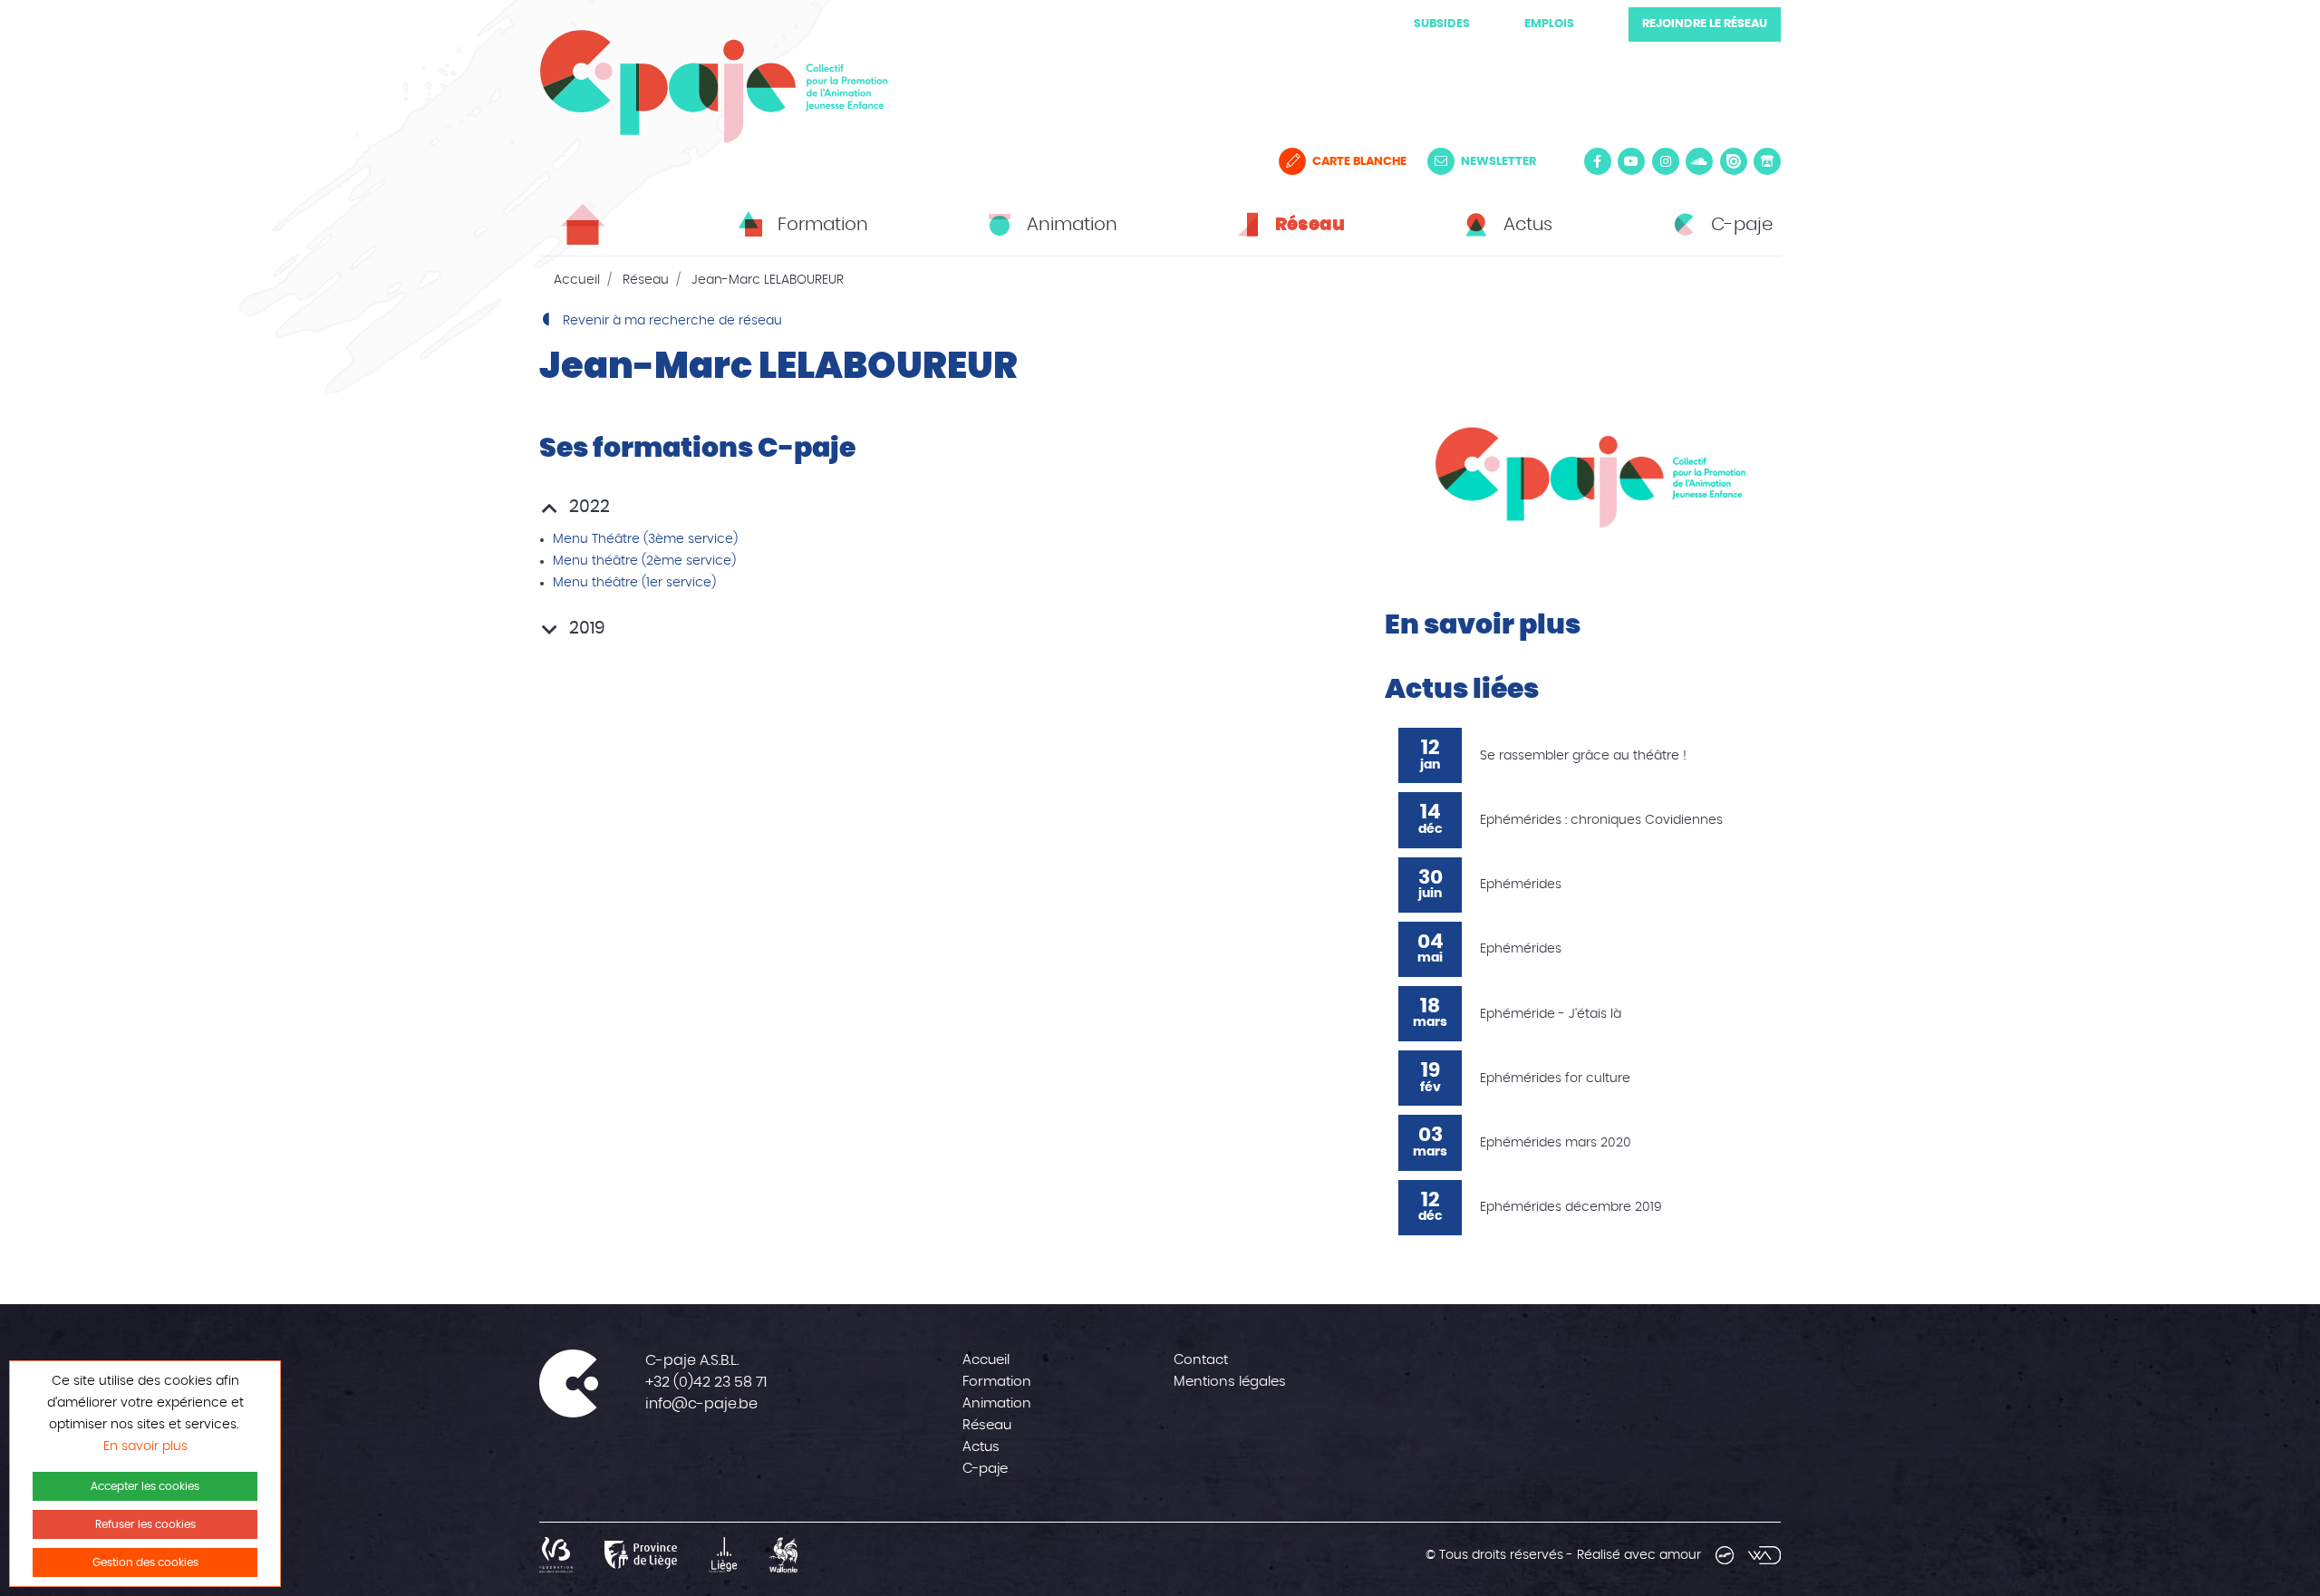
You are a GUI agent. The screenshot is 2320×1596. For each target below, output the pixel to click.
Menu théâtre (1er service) (634, 583)
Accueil (577, 280)
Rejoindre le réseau (1705, 24)
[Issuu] (1734, 161)
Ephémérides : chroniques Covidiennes (1601, 820)
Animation (997, 1403)
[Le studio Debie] (1725, 1555)
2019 (585, 629)
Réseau (646, 280)
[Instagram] (1666, 161)
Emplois (1549, 24)
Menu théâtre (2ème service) (644, 561)
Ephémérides (1521, 885)
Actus (981, 1447)
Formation (997, 1382)
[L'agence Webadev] (1764, 1555)
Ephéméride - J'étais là (1551, 1014)
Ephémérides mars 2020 (1556, 1143)
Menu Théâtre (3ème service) (645, 539)
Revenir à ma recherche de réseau (671, 321)
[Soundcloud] (1699, 161)
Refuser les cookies (145, 1524)
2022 (587, 507)
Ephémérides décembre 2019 (1571, 1207)
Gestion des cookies (145, 1562)
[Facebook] (1598, 161)
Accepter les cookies (145, 1486)
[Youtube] (1631, 161)
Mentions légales (1230, 1382)
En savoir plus (145, 1446)
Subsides (1442, 24)
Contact (1201, 1360)
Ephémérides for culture (1555, 1079)
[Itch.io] (1767, 161)
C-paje (985, 1469)
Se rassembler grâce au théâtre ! (1583, 756)
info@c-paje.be (701, 1404)
